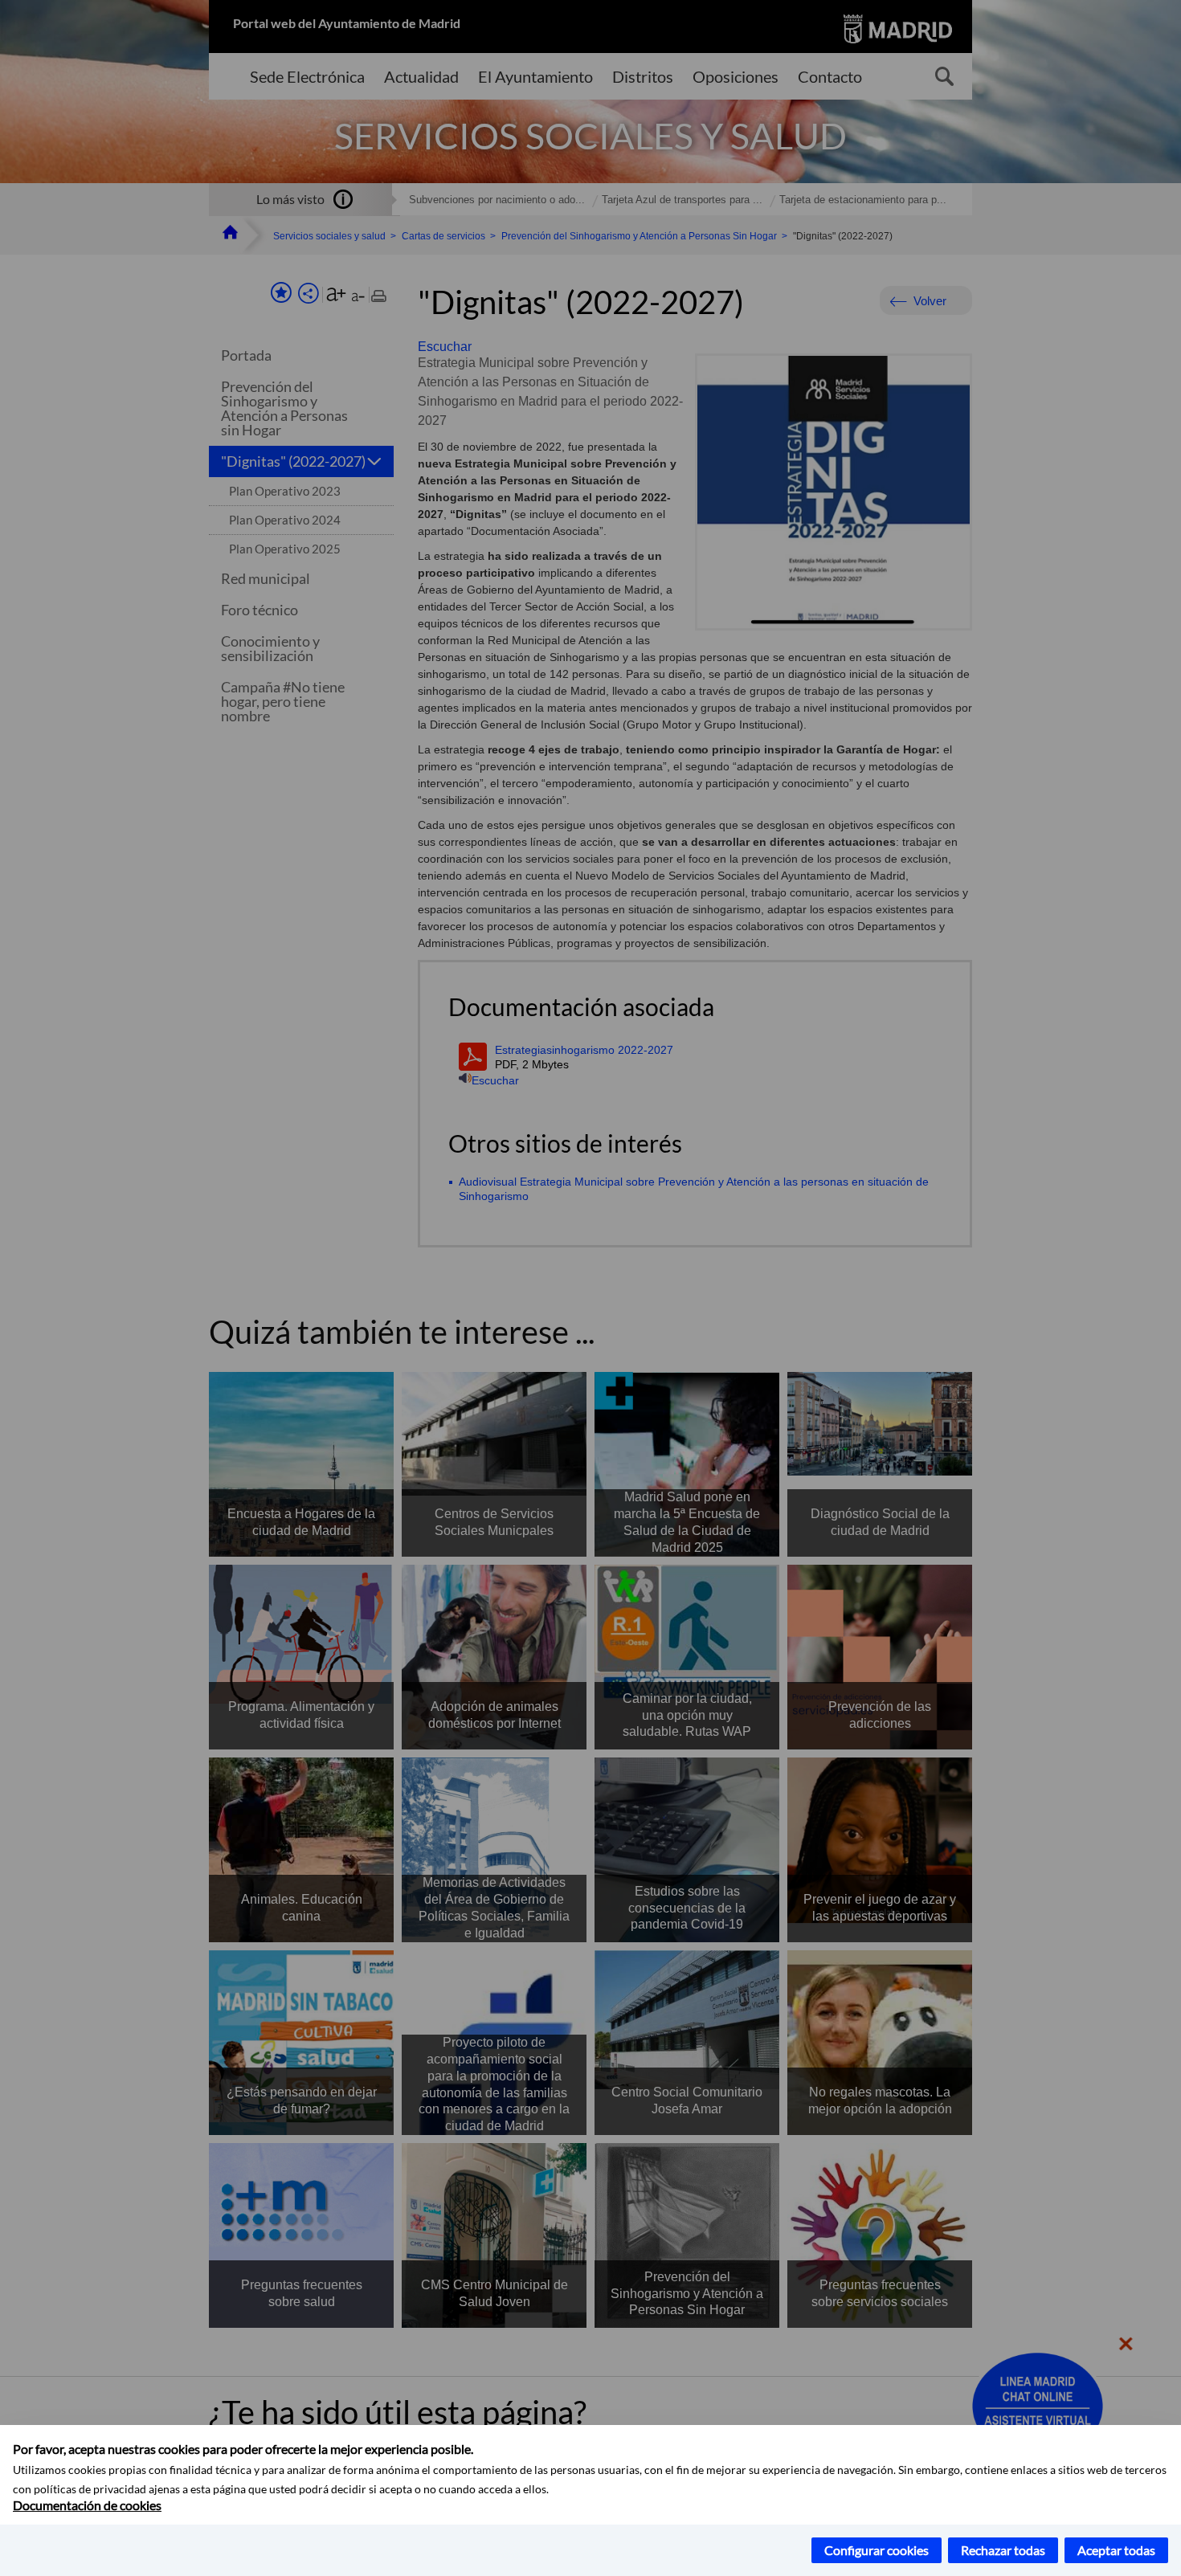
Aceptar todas (1116, 2550)
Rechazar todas (1003, 2550)
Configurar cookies (877, 2550)
